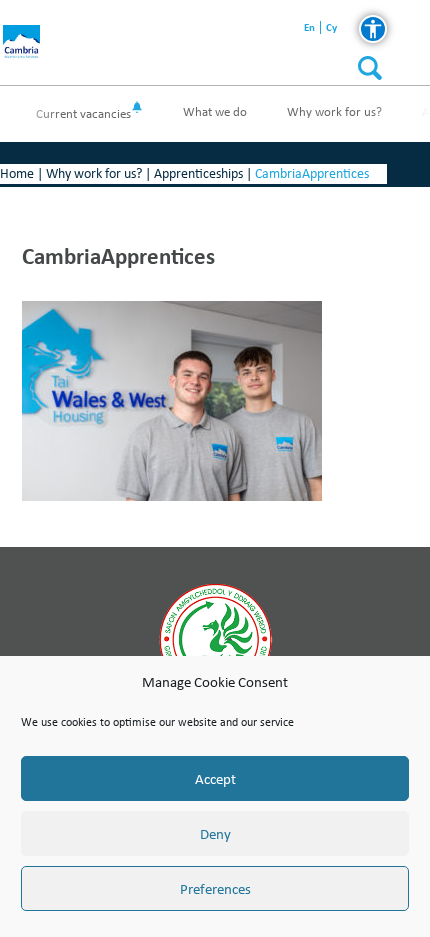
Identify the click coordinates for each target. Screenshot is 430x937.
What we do (215, 111)
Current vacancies (83, 113)
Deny (215, 834)
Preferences (215, 889)
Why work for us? (334, 111)
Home (17, 173)
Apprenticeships (198, 173)
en (309, 27)
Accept (215, 779)
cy (331, 27)
